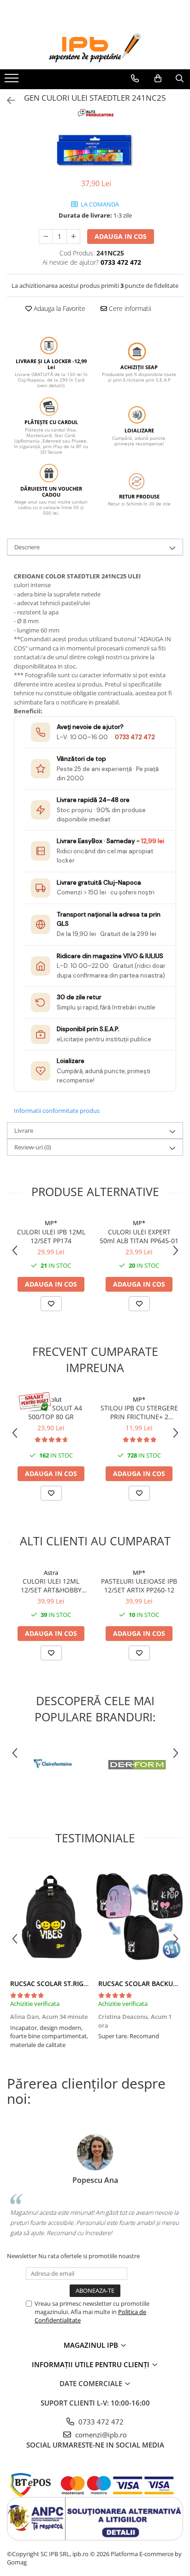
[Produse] (13, 81)
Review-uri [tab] (33, 1147)
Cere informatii (129, 308)
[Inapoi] (7, 100)
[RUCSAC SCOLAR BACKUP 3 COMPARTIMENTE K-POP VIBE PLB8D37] (139, 1917)
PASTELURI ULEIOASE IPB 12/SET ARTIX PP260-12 (139, 1586)
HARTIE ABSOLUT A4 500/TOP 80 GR (51, 1412)
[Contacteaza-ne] (135, 79)
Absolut (51, 1399)
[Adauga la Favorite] (51, 1304)
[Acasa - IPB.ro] (95, 48)
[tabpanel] (95, 150)
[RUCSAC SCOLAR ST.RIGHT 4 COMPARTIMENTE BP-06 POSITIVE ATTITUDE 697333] (51, 1917)
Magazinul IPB (92, 2345)
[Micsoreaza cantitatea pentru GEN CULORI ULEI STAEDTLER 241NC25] (46, 237)
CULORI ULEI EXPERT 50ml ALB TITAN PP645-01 (139, 1236)
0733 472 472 (135, 737)
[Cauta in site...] (180, 79)
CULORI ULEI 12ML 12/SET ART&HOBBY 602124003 (51, 1586)
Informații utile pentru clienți (92, 2364)
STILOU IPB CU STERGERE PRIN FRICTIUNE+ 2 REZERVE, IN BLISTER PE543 (139, 1412)
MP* (51, 1223)
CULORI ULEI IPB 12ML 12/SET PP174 (51, 1236)
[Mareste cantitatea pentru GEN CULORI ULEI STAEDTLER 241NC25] (73, 237)
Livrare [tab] (24, 1130)
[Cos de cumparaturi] (158, 79)
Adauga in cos (121, 236)
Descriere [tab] (27, 547)
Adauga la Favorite (59, 308)
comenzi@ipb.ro (100, 2435)
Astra (51, 1573)
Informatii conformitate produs (57, 1111)
